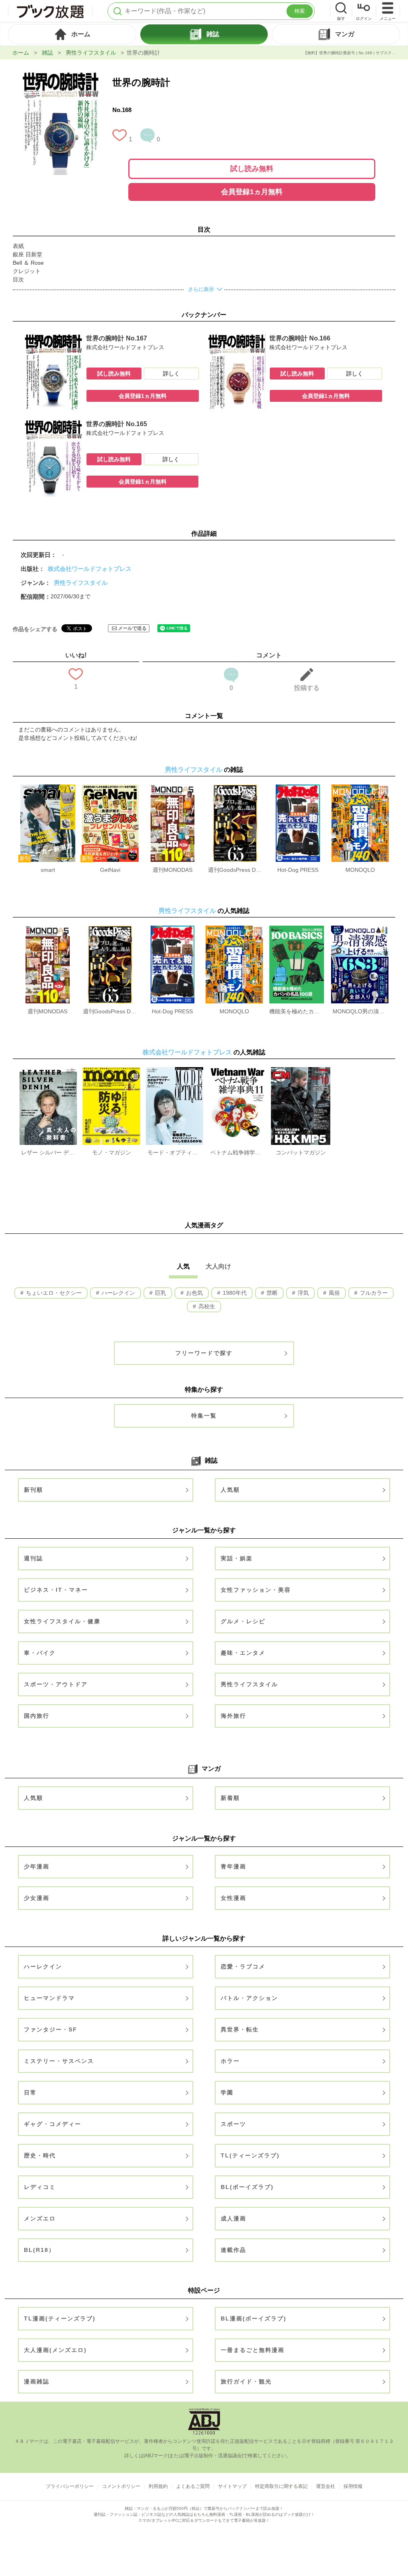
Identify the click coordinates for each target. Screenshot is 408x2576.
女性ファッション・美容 (256, 1590)
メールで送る (132, 628)
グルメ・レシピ (243, 1621)
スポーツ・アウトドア (56, 1684)
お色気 (194, 1293)
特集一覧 (204, 1416)
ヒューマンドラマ (49, 1998)
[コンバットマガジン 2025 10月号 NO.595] (301, 1071)
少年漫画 (37, 1866)
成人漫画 (233, 2218)
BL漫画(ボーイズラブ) (254, 2318)
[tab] (72, 34)
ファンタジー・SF (51, 2029)
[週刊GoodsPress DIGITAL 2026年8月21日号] (235, 789)
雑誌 (47, 53)
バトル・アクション (249, 1998)
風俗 (333, 1293)
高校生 (206, 1306)
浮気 (302, 1293)
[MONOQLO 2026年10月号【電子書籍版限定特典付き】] (360, 789)
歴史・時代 (40, 2155)
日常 (30, 2092)
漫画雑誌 (37, 2381)
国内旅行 (37, 1716)
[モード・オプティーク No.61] (175, 1071)
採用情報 (353, 2486)
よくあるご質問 (193, 2486)
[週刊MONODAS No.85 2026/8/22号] (173, 789)
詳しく (171, 374)
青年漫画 (233, 1866)
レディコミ (40, 2187)
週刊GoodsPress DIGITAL (235, 870)
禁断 (271, 1293)
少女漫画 (37, 1898)
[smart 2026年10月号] (48, 789)
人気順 (230, 1490)
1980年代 (234, 1293)
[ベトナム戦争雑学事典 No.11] (237, 1071)
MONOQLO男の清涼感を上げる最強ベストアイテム (360, 1011)
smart (48, 870)
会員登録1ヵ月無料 (252, 192)
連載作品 (233, 2250)
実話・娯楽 (237, 1558)
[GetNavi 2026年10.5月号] (110, 789)
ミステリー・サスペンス (59, 2061)
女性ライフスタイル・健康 (62, 1621)
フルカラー (373, 1293)
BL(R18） (39, 2250)
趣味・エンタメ (243, 1653)
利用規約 (158, 2486)
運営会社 (326, 2486)
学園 (227, 2092)
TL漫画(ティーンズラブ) (60, 2318)
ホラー (230, 2061)
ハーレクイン (118, 1293)
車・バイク (40, 1653)
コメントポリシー (121, 2486)
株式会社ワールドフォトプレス (90, 569)
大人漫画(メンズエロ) (55, 2350)
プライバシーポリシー (70, 2486)
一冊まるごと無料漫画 (253, 2350)
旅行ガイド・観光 (246, 2381)
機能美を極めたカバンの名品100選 (296, 1011)
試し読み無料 (252, 169)
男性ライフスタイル (91, 53)
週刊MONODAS (173, 870)
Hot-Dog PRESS (298, 870)
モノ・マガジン (112, 1152)
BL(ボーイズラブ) (247, 2187)
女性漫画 (233, 1898)
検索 (300, 11)
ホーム (21, 53)
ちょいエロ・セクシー (53, 1293)
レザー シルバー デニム (48, 1152)
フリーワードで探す (204, 1353)
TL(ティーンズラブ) (250, 2155)
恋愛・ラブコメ (243, 1966)
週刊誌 (33, 1558)
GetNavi (110, 870)
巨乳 (160, 1293)
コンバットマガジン (301, 1152)
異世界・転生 (240, 2029)
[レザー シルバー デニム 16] (48, 1071)
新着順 (230, 1798)
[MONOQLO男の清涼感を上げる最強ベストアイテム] (360, 930)
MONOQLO (360, 870)
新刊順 (33, 1490)
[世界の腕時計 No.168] (61, 75)
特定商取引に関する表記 (281, 2486)
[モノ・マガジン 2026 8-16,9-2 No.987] (111, 1071)
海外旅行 (233, 1716)
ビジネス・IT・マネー (56, 1590)
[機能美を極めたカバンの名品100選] (297, 930)
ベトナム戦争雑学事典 (237, 1152)
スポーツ (233, 2124)
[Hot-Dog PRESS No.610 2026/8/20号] (298, 789)
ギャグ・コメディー (53, 2124)
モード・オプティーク (175, 1152)
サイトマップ (232, 2486)
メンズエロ (40, 2218)
